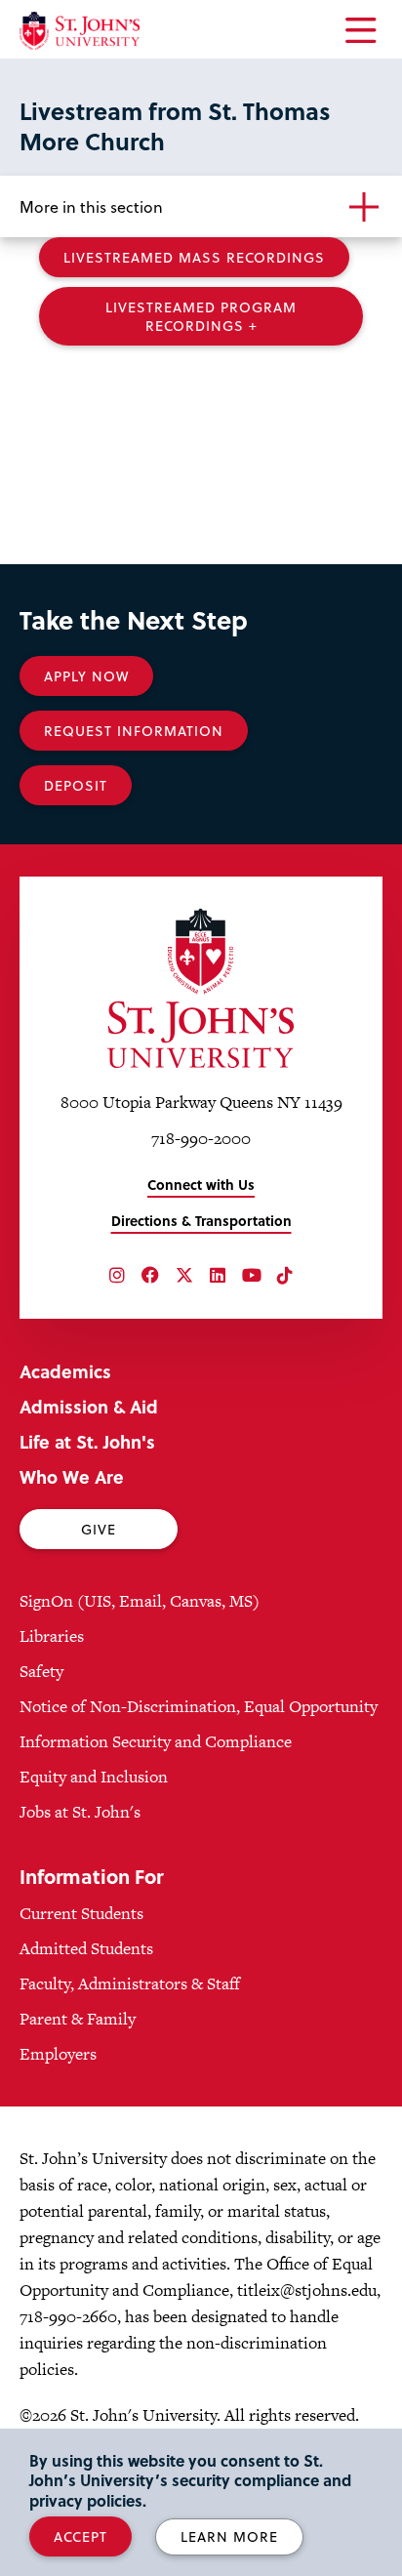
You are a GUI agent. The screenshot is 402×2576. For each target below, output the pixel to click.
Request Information (134, 731)
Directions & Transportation (201, 1221)
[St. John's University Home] (80, 31)
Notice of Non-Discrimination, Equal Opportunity (199, 1706)
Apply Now (86, 676)
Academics (65, 1371)
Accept (80, 2536)
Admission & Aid (89, 1406)
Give (99, 1529)
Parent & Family (78, 2019)
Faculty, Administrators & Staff (130, 1983)
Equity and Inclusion (94, 1777)
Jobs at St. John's (80, 1812)
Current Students (81, 1913)
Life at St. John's (87, 1441)
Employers (58, 2054)
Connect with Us (201, 1185)
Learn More (229, 2536)
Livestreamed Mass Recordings (194, 257)
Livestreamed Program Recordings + (201, 316)
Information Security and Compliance (156, 1741)
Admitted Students (86, 1948)
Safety (41, 1671)
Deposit (76, 785)
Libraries (52, 1636)
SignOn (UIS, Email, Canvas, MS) (140, 1601)
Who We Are (72, 1476)
